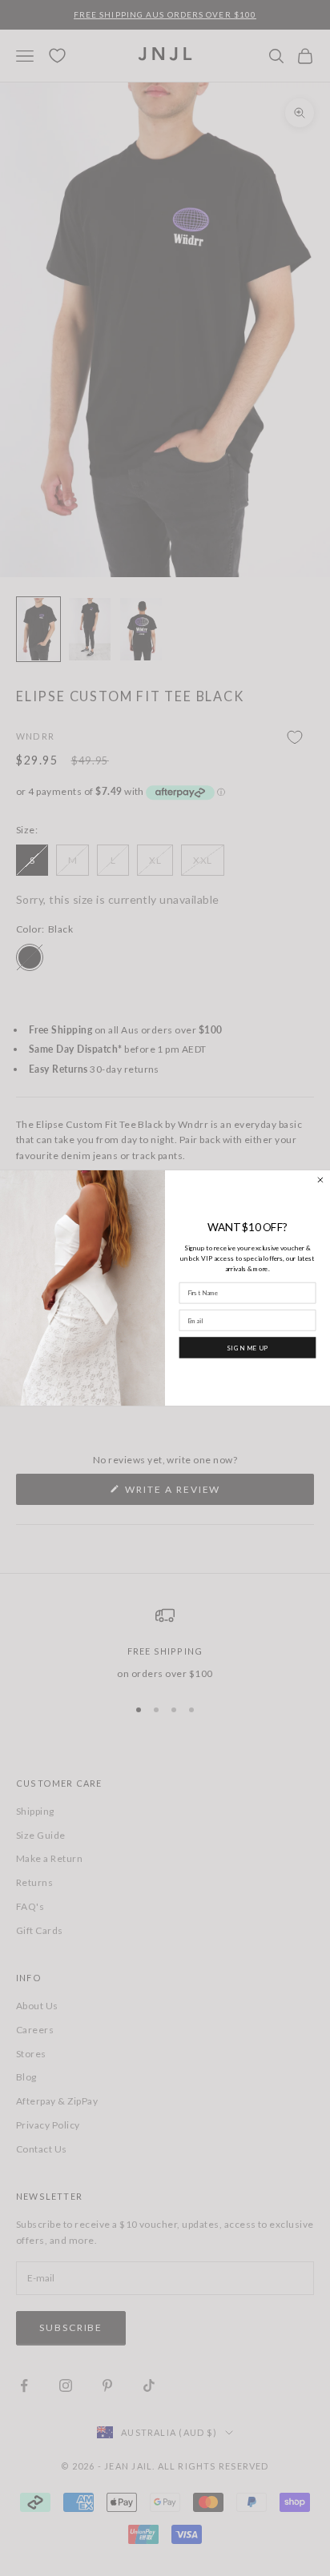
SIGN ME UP (247, 1347)
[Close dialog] (321, 1180)
